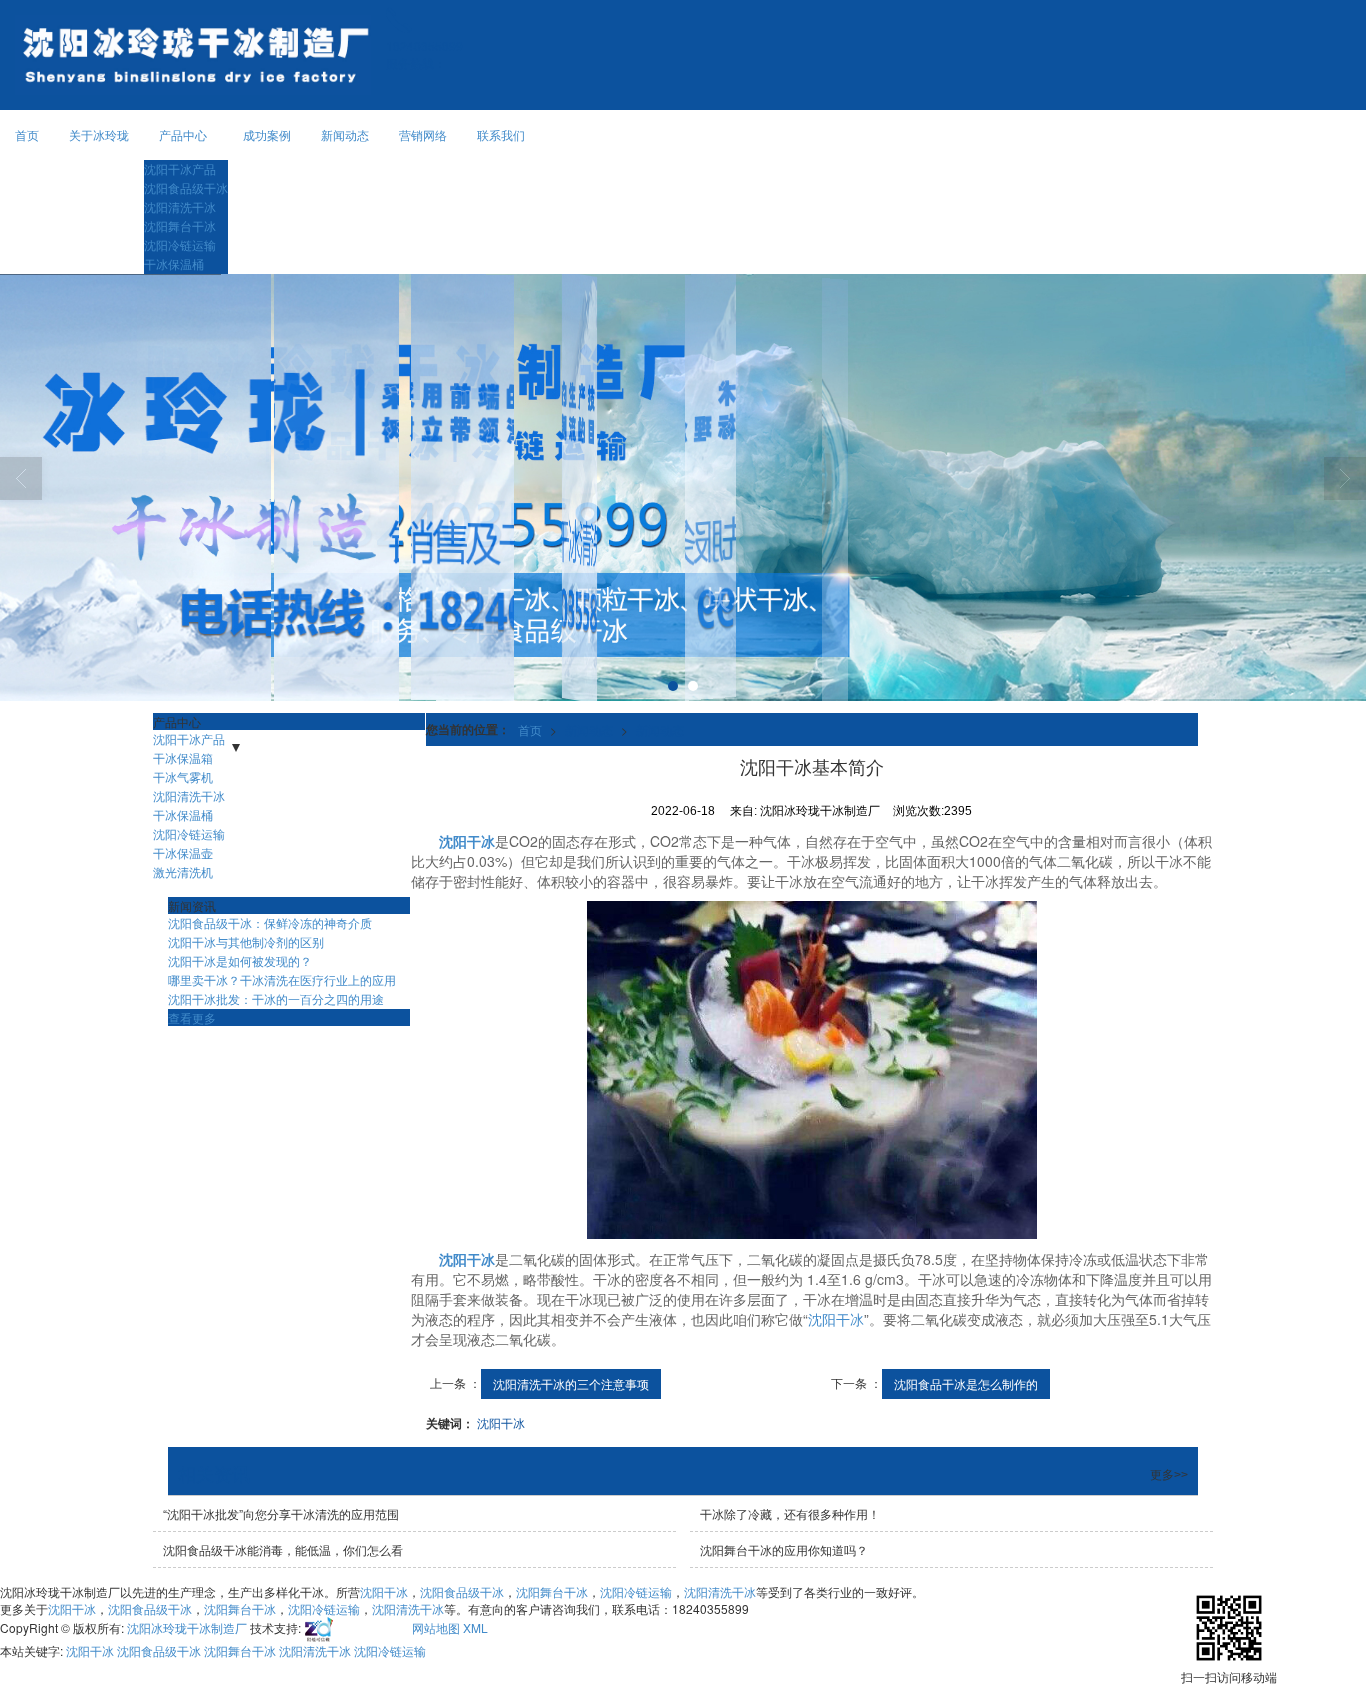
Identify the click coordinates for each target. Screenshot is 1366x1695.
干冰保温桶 (174, 263)
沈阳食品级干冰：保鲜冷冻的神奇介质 (270, 922)
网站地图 (436, 1627)
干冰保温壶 (183, 852)
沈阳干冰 (836, 1319)
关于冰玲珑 (99, 134)
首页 (27, 134)
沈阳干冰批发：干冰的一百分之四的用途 (276, 998)
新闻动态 (345, 134)
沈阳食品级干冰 (186, 187)
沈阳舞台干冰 (180, 225)
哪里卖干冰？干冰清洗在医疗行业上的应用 (282, 979)
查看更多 (192, 1017)
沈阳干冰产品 (180, 168)
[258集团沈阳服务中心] (355, 1627)
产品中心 (183, 134)
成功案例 (267, 134)
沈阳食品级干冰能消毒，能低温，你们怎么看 (283, 1549)
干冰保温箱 (183, 757)
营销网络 (423, 134)
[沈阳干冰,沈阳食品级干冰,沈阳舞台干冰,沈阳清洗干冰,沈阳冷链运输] (683, 487)
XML (475, 1627)
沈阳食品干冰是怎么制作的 (966, 1383)
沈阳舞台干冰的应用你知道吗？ (784, 1549)
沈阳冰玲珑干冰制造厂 (187, 1627)
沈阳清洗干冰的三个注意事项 (571, 1383)
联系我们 (501, 134)
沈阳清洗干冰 (180, 206)
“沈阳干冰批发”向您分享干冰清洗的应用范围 (281, 1513)
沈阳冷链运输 (180, 244)
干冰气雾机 (183, 776)
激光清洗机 (183, 871)
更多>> (1169, 1475)
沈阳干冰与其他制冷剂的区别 (246, 941)
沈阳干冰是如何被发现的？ (240, 960)
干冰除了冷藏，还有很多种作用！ (790, 1513)
